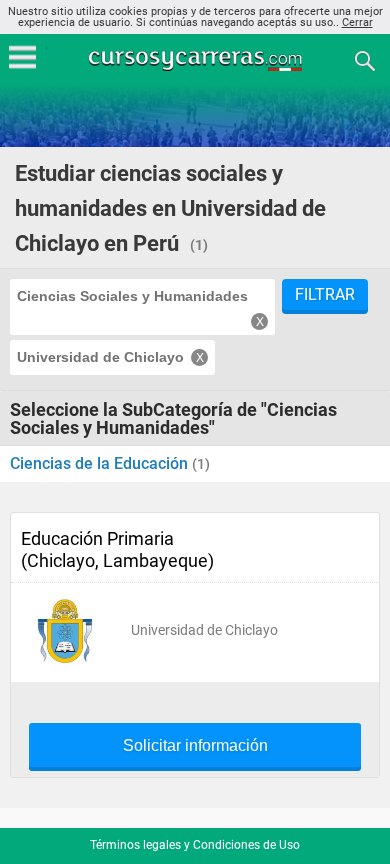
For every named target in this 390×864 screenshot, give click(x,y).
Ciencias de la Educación (101, 463)
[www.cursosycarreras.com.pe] (197, 59)
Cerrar (357, 22)
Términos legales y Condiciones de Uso (195, 845)
